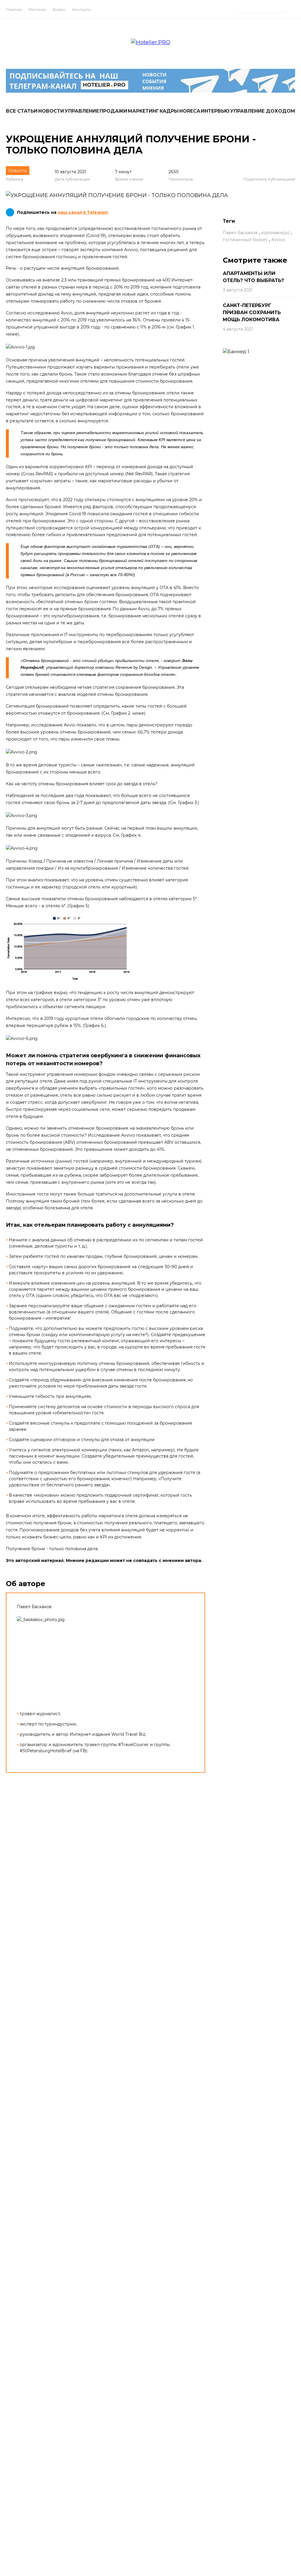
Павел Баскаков (240, 233)
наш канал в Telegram (83, 212)
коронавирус (275, 233)
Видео (59, 9)
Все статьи (22, 111)
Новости (51, 111)
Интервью (215, 111)
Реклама (37, 9)
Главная (14, 9)
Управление (82, 111)
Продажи (113, 111)
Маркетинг (143, 111)
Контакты (81, 9)
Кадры (169, 111)
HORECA (190, 111)
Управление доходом (263, 111)
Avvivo (278, 240)
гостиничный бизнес (245, 240)
